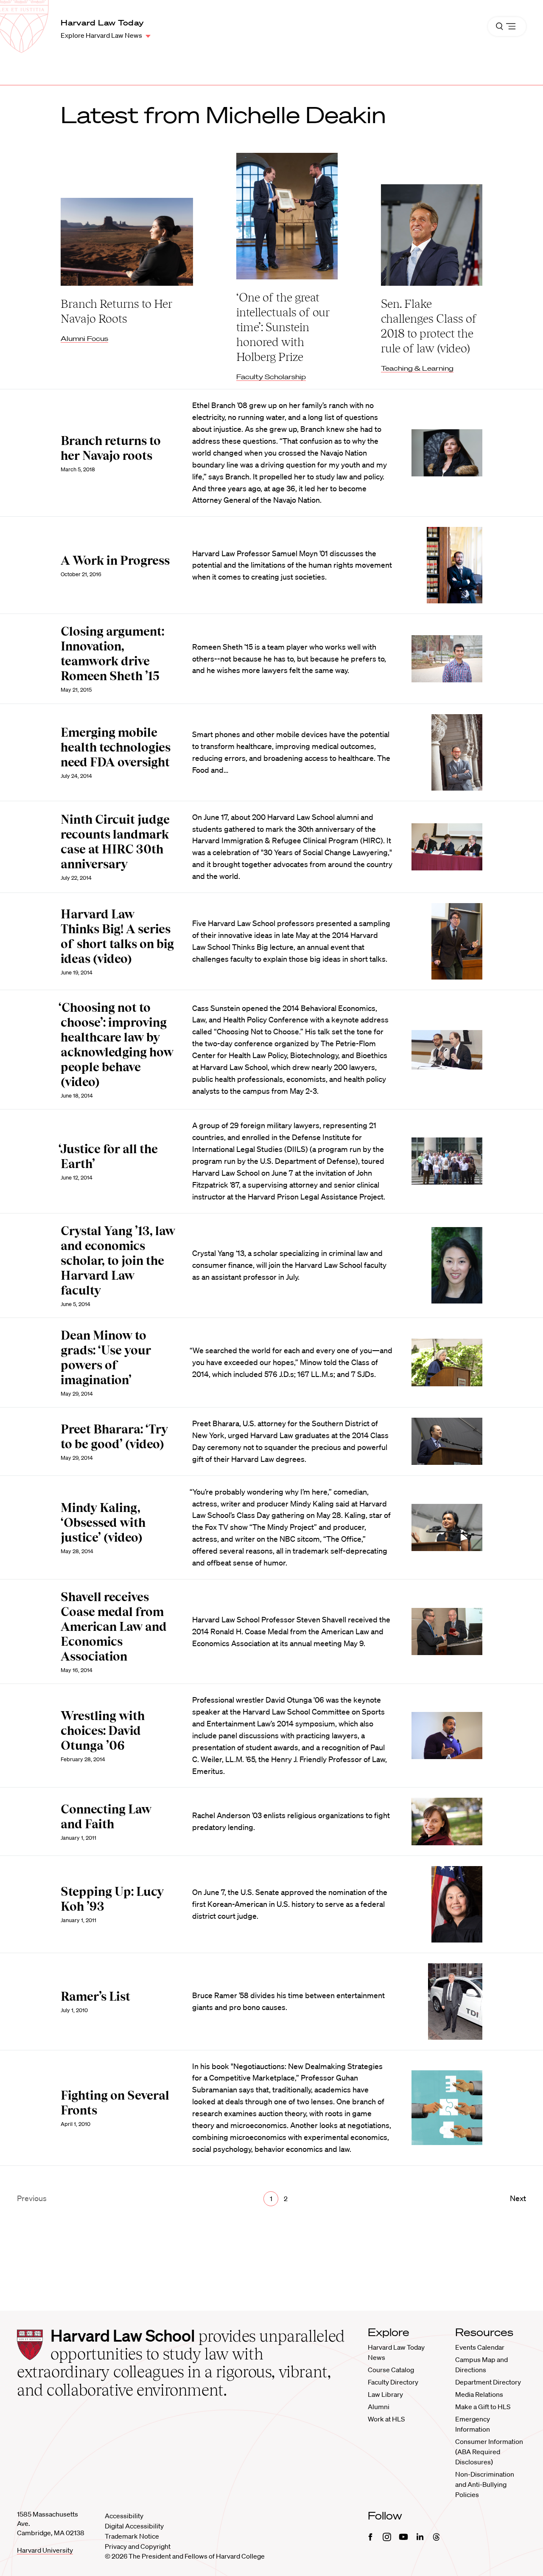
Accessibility (124, 2516)
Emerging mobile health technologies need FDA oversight (116, 747)
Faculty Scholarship (271, 377)
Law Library (385, 2394)
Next (518, 2198)
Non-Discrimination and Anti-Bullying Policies (485, 2484)
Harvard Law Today (102, 23)
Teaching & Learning (417, 368)
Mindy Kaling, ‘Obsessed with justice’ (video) (103, 1523)
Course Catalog (391, 2370)
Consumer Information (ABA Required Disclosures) (489, 2452)
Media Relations (479, 2394)
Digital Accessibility (134, 2526)
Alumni (379, 2407)
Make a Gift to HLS (483, 2407)
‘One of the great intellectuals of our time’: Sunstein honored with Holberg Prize (283, 327)
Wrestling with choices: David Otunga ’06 (103, 1731)
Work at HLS (386, 2419)
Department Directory (488, 2382)
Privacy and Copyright (138, 2546)
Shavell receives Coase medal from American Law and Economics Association (114, 1627)
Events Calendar (480, 2347)
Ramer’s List (95, 1996)
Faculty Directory (393, 2382)
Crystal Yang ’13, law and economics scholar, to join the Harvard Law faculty (118, 1261)
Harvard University (45, 2550)
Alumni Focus (84, 338)
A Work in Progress (115, 560)
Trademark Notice (132, 2536)
